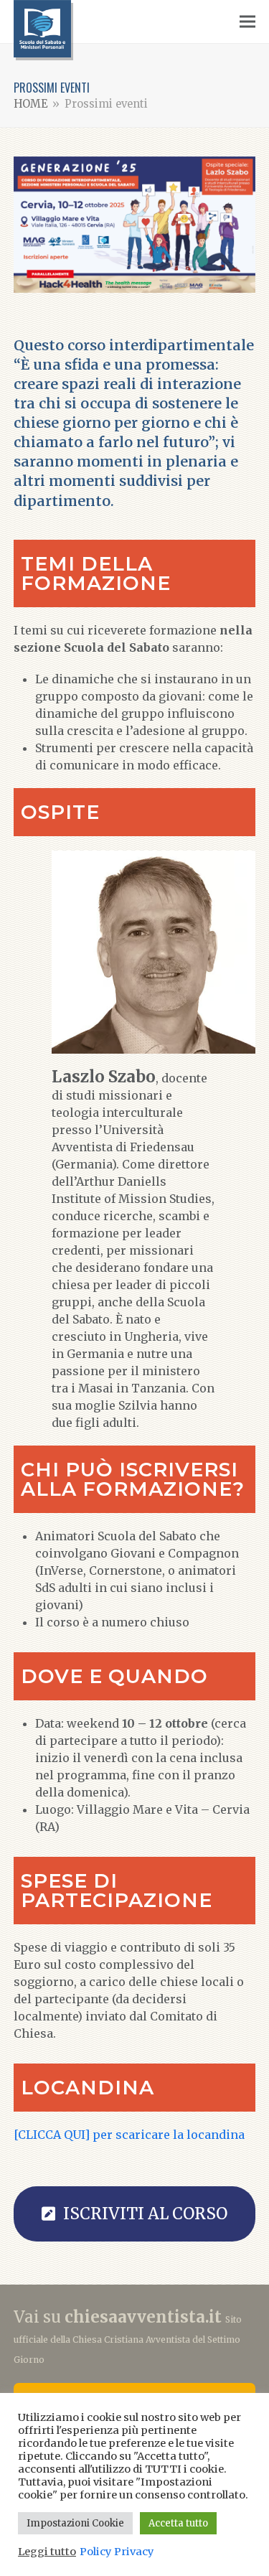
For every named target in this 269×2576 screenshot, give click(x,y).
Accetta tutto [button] (178, 2523)
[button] (247, 22)
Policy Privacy (117, 2552)
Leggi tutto (47, 2552)
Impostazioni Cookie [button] (75, 2523)
